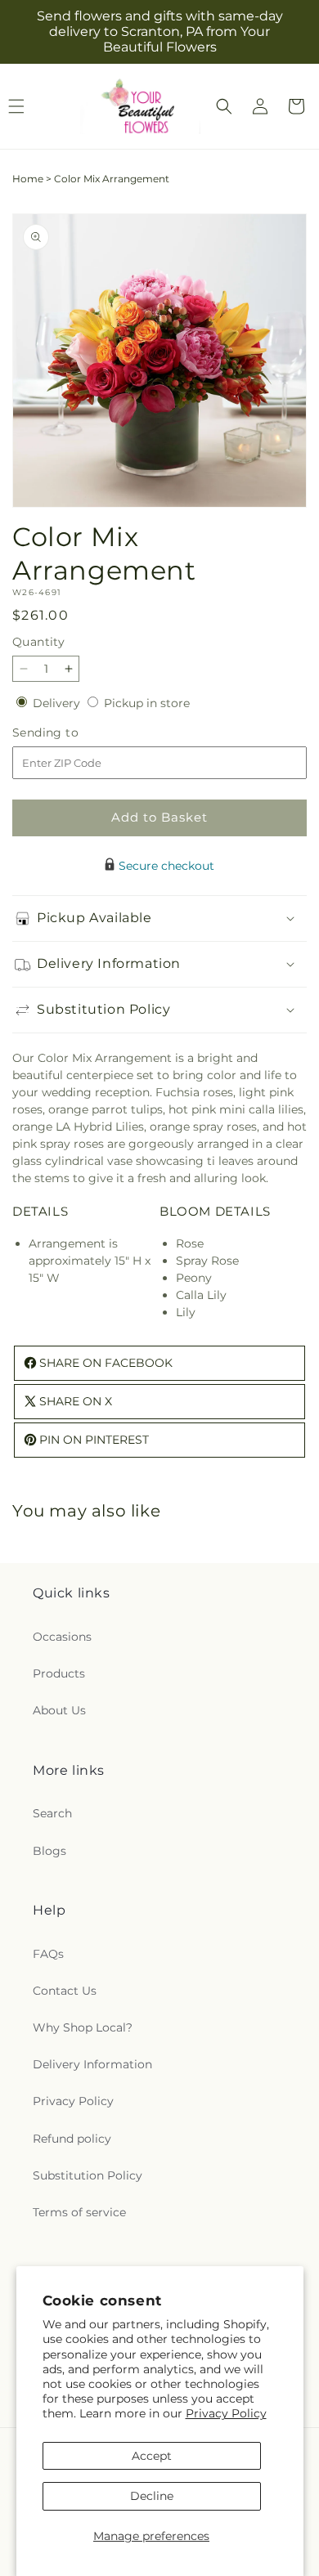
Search (52, 1813)
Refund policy (72, 2139)
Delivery (58, 703)
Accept (152, 2456)
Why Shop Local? (83, 2027)
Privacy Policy (226, 2413)
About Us (59, 1710)
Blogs (49, 1851)
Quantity (38, 642)
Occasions (62, 1637)
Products (59, 1673)
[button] (224, 106)
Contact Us (65, 1991)
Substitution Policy (88, 2175)
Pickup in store (147, 703)
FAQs (48, 1954)
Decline (152, 2496)
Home (28, 179)
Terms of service (79, 2212)
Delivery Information (92, 2064)
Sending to (70, 733)
